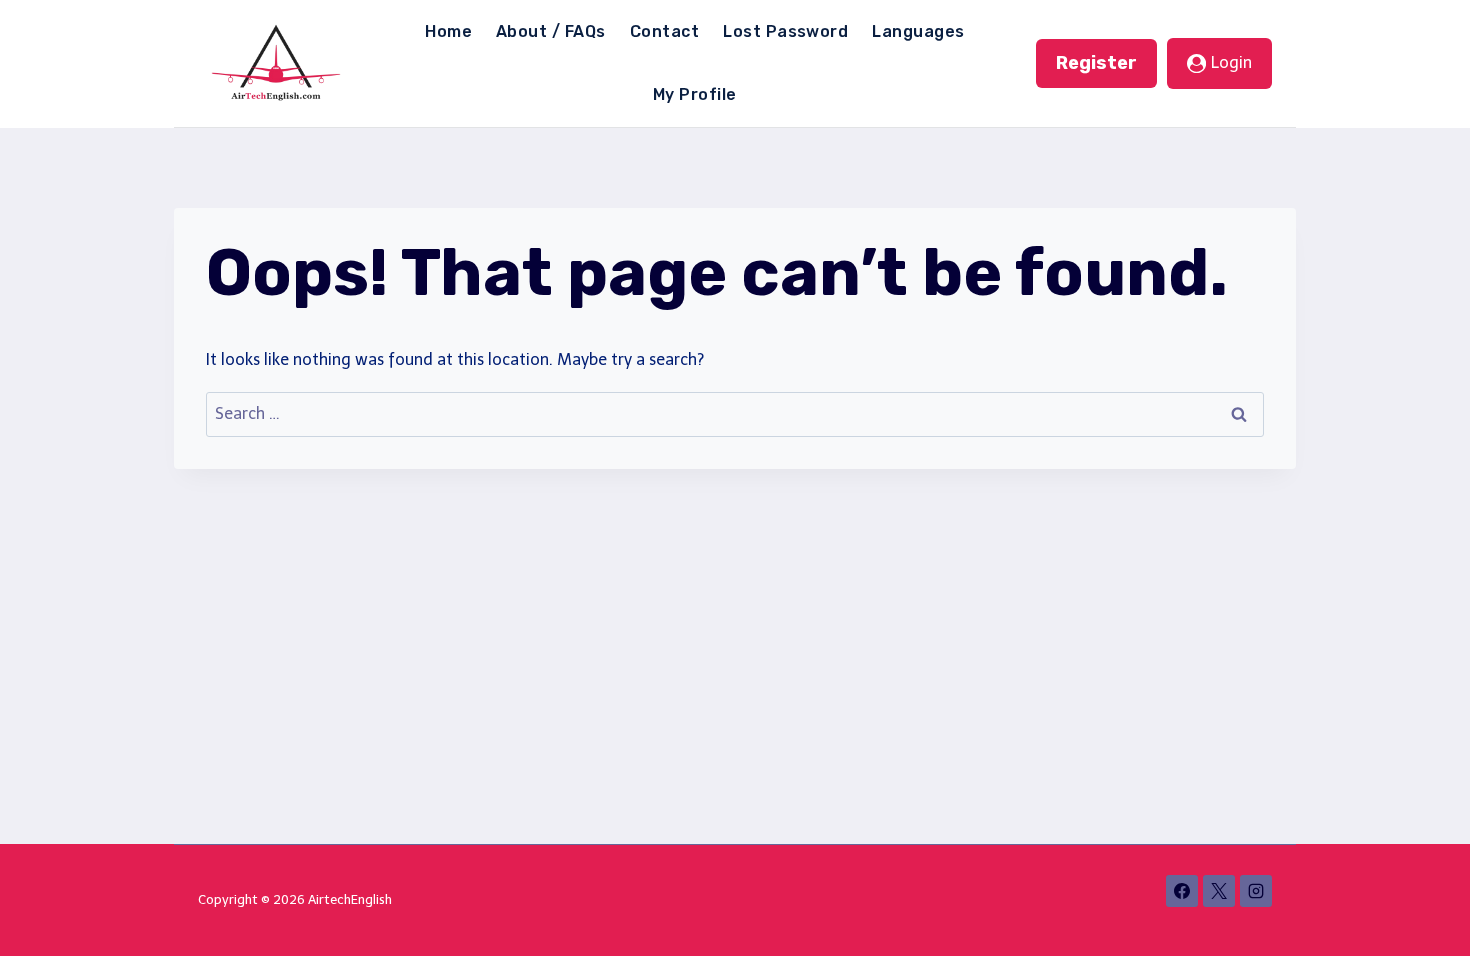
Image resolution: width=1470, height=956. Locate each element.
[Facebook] (1182, 891)
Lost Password (785, 31)
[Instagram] (1256, 891)
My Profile (695, 94)
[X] (1219, 891)
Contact (664, 31)
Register (1096, 63)
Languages (918, 31)
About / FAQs (551, 31)
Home (448, 31)
